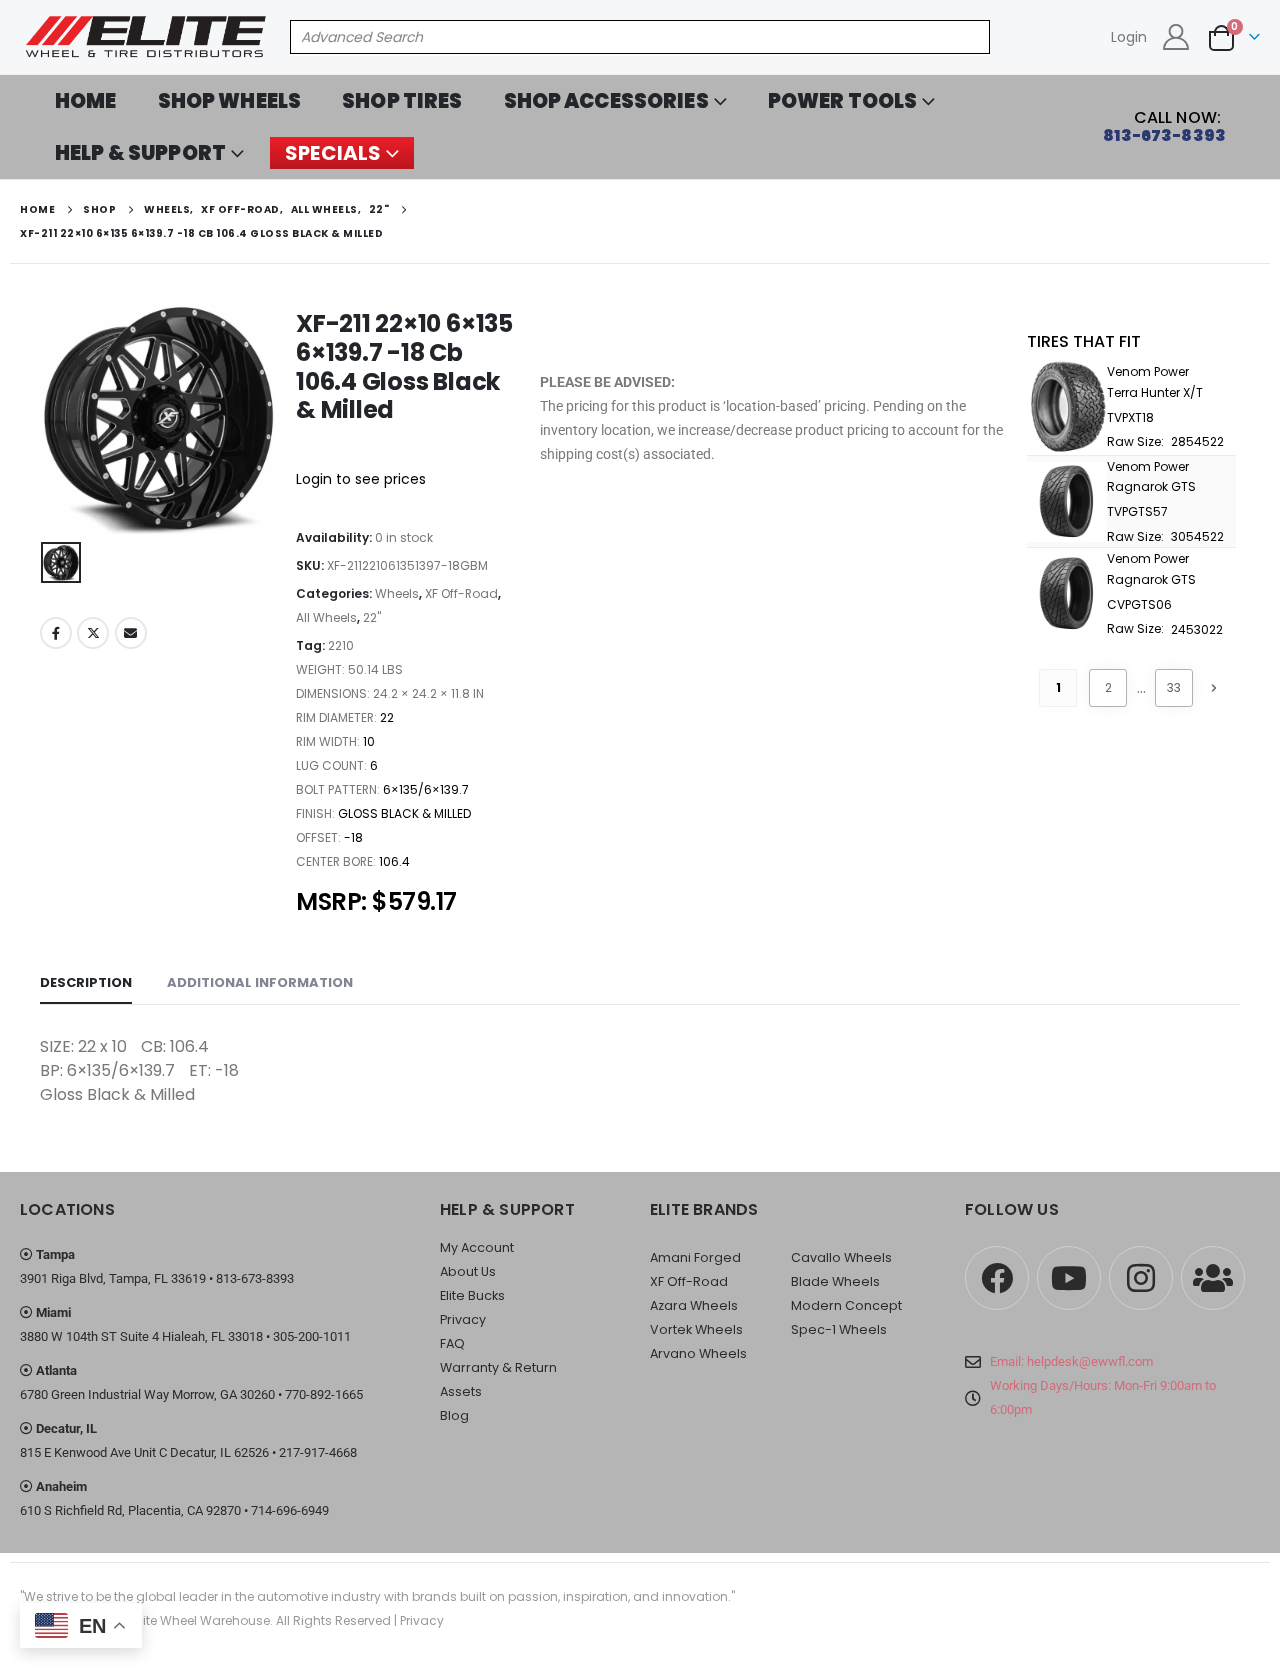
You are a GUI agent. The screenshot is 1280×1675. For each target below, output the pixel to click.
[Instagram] (1141, 1278)
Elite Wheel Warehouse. (203, 1620)
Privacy (463, 1319)
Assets (461, 1391)
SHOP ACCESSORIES (606, 101)
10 (369, 741)
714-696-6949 (290, 1510)
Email (131, 633)
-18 (353, 837)
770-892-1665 (324, 1394)
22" (372, 617)
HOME (86, 101)
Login (1129, 37)
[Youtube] (1069, 1278)
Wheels (397, 593)
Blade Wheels (835, 1281)
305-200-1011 (312, 1336)
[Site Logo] (147, 37)
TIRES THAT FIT (1084, 341)
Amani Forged (695, 1257)
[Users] (1213, 1278)
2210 (341, 645)
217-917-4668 (318, 1452)
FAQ (452, 1343)
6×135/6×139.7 (426, 789)
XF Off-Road (461, 593)
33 (1174, 687)
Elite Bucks (472, 1295)
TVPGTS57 (1137, 511)
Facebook (56, 633)
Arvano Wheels (698, 1353)
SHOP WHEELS (230, 101)
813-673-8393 (255, 1278)
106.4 (394, 861)
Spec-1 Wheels (839, 1329)
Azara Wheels (694, 1305)
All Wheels (326, 617)
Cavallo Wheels (841, 1257)
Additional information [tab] (260, 982)
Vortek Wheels (696, 1329)
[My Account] (1176, 37)
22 (387, 717)
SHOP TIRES (402, 101)
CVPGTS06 (1139, 604)
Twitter (93, 633)
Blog (454, 1415)
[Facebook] (997, 1278)
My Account (477, 1247)
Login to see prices (361, 479)
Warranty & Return (498, 1367)
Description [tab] (86, 982)
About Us (468, 1271)
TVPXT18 (1130, 417)
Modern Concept (846, 1305)
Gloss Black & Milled (404, 813)
